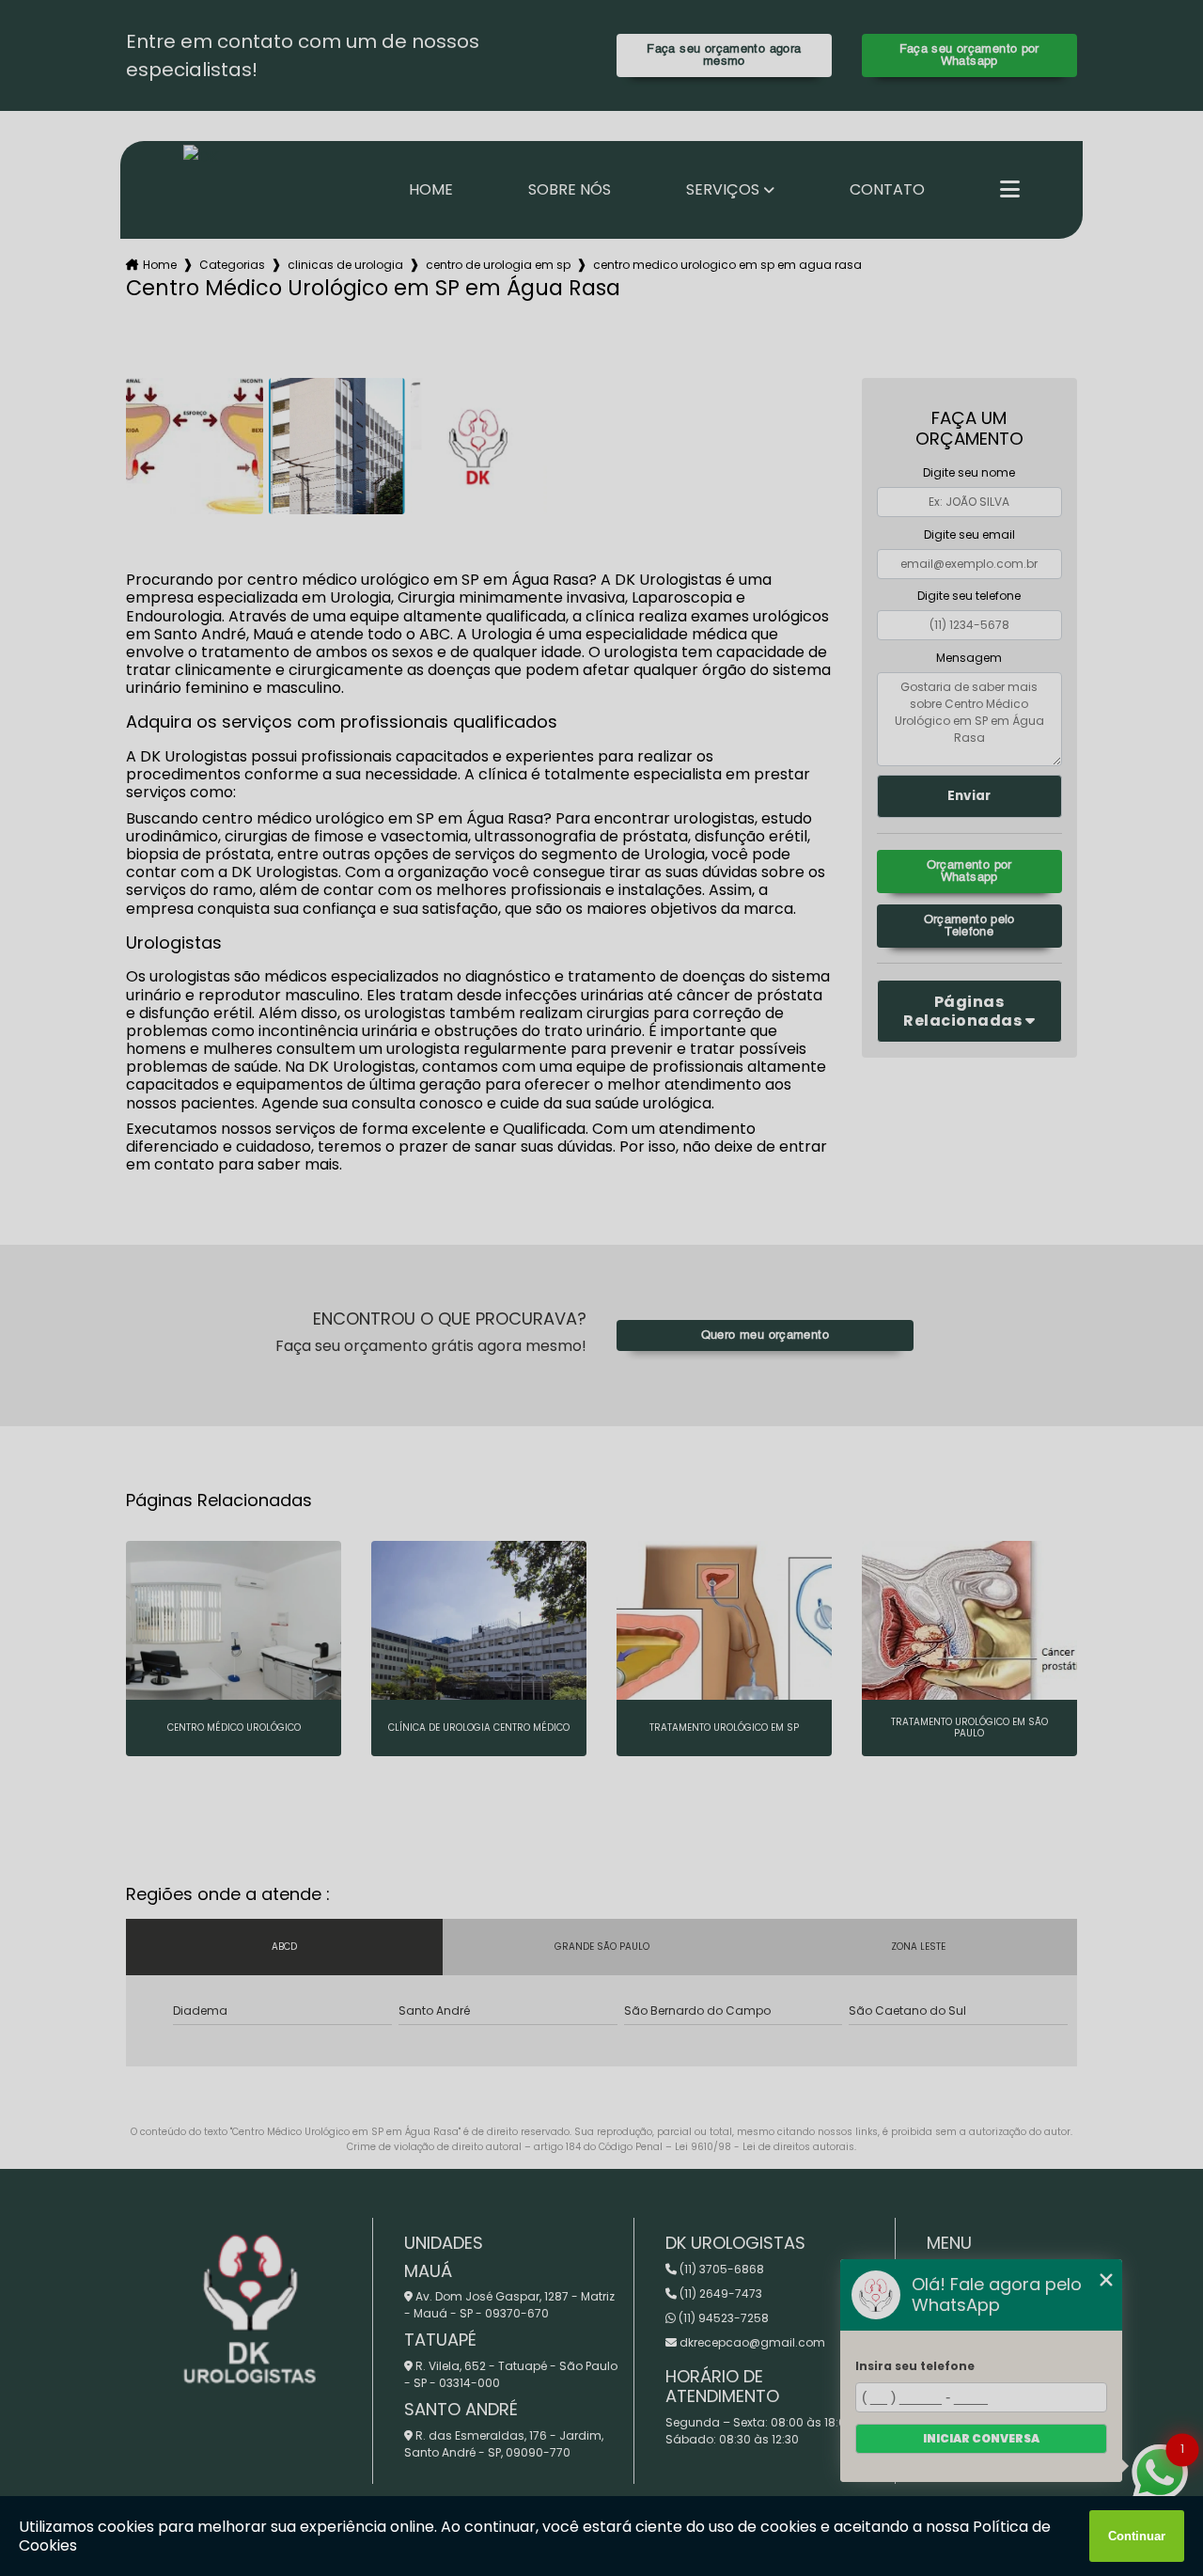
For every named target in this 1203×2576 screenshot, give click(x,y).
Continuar (1137, 2536)
